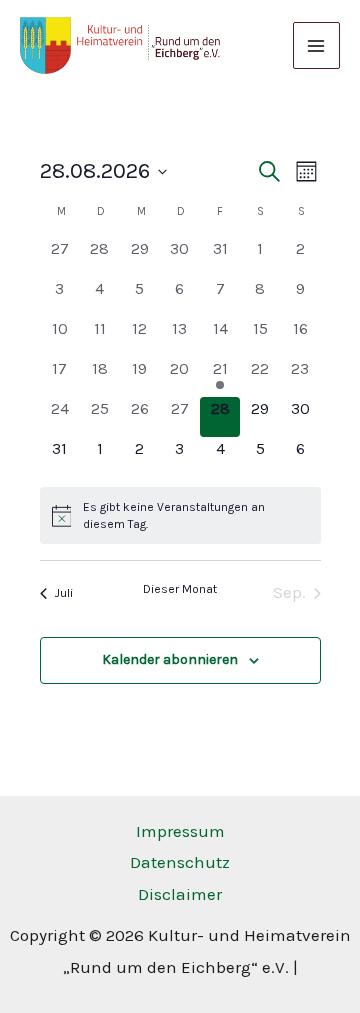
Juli (64, 593)
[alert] (180, 515)
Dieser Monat (180, 589)
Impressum (180, 831)
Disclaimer (180, 894)
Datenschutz (180, 862)
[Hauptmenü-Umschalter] (317, 46)
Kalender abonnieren (170, 659)
